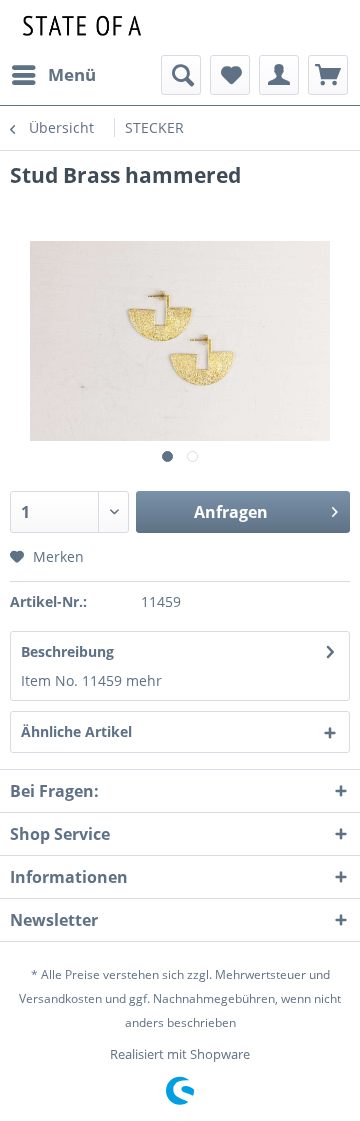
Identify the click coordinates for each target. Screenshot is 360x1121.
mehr (144, 680)
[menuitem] (53, 75)
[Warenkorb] (328, 75)
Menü (72, 74)
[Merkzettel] (230, 75)
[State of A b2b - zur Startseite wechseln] (79, 27)
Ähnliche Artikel (76, 731)
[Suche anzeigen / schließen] (181, 75)
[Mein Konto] (279, 75)
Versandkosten (60, 998)
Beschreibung (67, 651)
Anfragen (231, 512)
